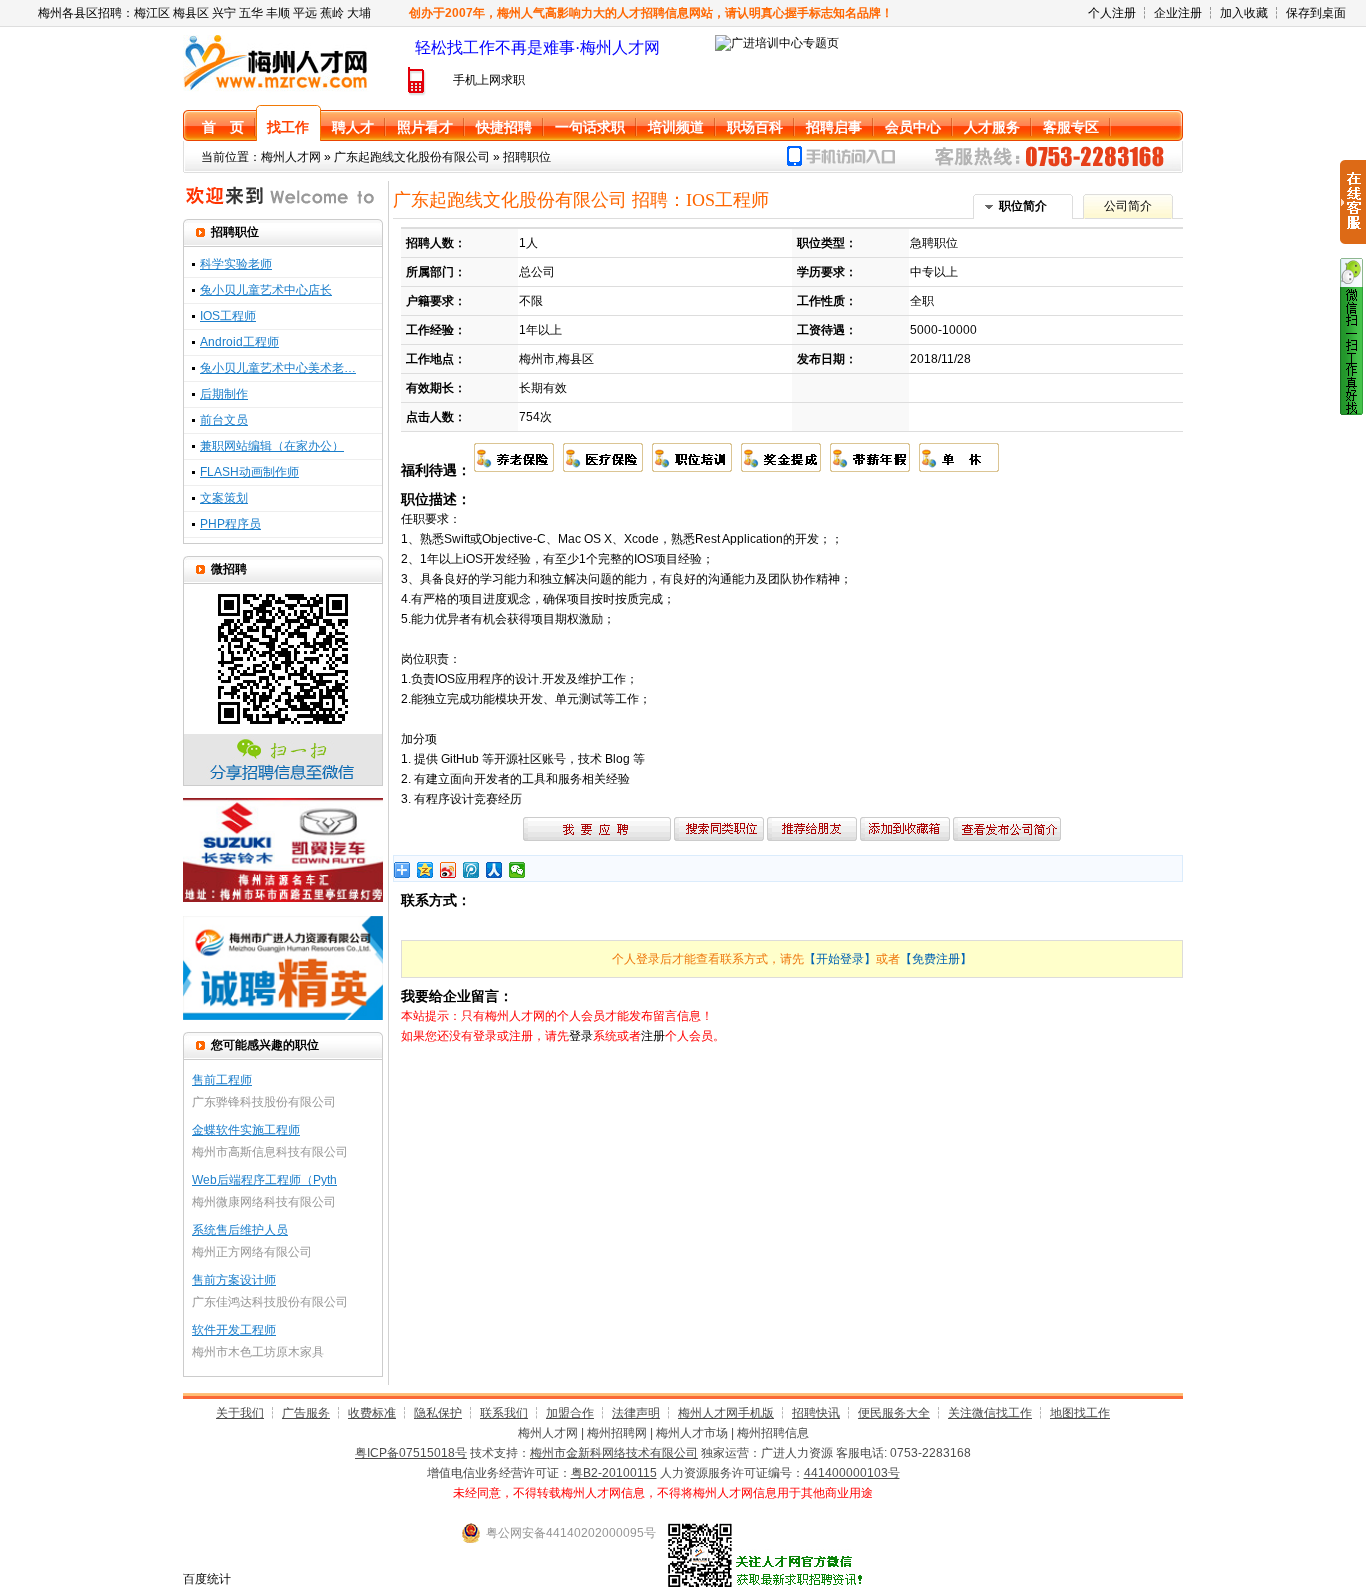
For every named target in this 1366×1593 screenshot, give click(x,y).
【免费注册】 (936, 959)
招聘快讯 (816, 1413)
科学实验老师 (236, 264)
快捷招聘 (504, 127)
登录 (581, 1036)
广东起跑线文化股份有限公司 (412, 157)
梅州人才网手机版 (726, 1413)
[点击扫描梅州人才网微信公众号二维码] (1351, 411)
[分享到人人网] (494, 870)
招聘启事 (834, 127)
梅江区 (152, 13)
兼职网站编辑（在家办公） (272, 446)
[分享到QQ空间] (425, 870)
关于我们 (240, 1413)
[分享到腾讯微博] (471, 870)
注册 (653, 1036)
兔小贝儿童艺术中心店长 (266, 290)
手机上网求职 (489, 80)
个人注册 (1112, 13)
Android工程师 (239, 342)
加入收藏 (1244, 13)
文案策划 (224, 498)
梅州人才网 (291, 157)
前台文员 (224, 420)
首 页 (223, 127)
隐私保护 (438, 1413)
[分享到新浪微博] (448, 870)
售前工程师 (222, 1080)
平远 (305, 13)
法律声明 (636, 1413)
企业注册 (1178, 13)
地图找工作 (1080, 1413)
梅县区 (191, 13)
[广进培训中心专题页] (777, 43)
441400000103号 (852, 1473)
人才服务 (992, 127)
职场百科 (755, 127)
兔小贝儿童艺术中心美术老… (278, 368)
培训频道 (676, 127)
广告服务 (306, 1413)
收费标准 (372, 1413)
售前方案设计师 (234, 1280)
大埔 (359, 13)
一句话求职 (590, 127)
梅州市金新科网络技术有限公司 (614, 1453)
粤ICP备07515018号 (411, 1453)
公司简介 (1128, 206)
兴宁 (224, 13)
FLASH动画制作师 (249, 472)
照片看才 (425, 127)
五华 (251, 13)
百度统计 (207, 1579)
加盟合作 (570, 1413)
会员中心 (913, 127)
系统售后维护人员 (240, 1230)
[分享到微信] (517, 870)
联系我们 (504, 1413)
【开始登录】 (840, 959)
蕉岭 (332, 13)
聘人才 (353, 127)
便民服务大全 (894, 1413)
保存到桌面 (1316, 13)
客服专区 (1071, 127)
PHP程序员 (230, 524)
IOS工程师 (228, 316)
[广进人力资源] (283, 1016)
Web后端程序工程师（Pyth (264, 1180)
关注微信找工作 (990, 1413)
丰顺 (278, 13)
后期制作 (224, 394)
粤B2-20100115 (614, 1473)
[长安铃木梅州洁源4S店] (283, 898)
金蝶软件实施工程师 (246, 1130)
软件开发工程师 (234, 1330)
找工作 (288, 127)
